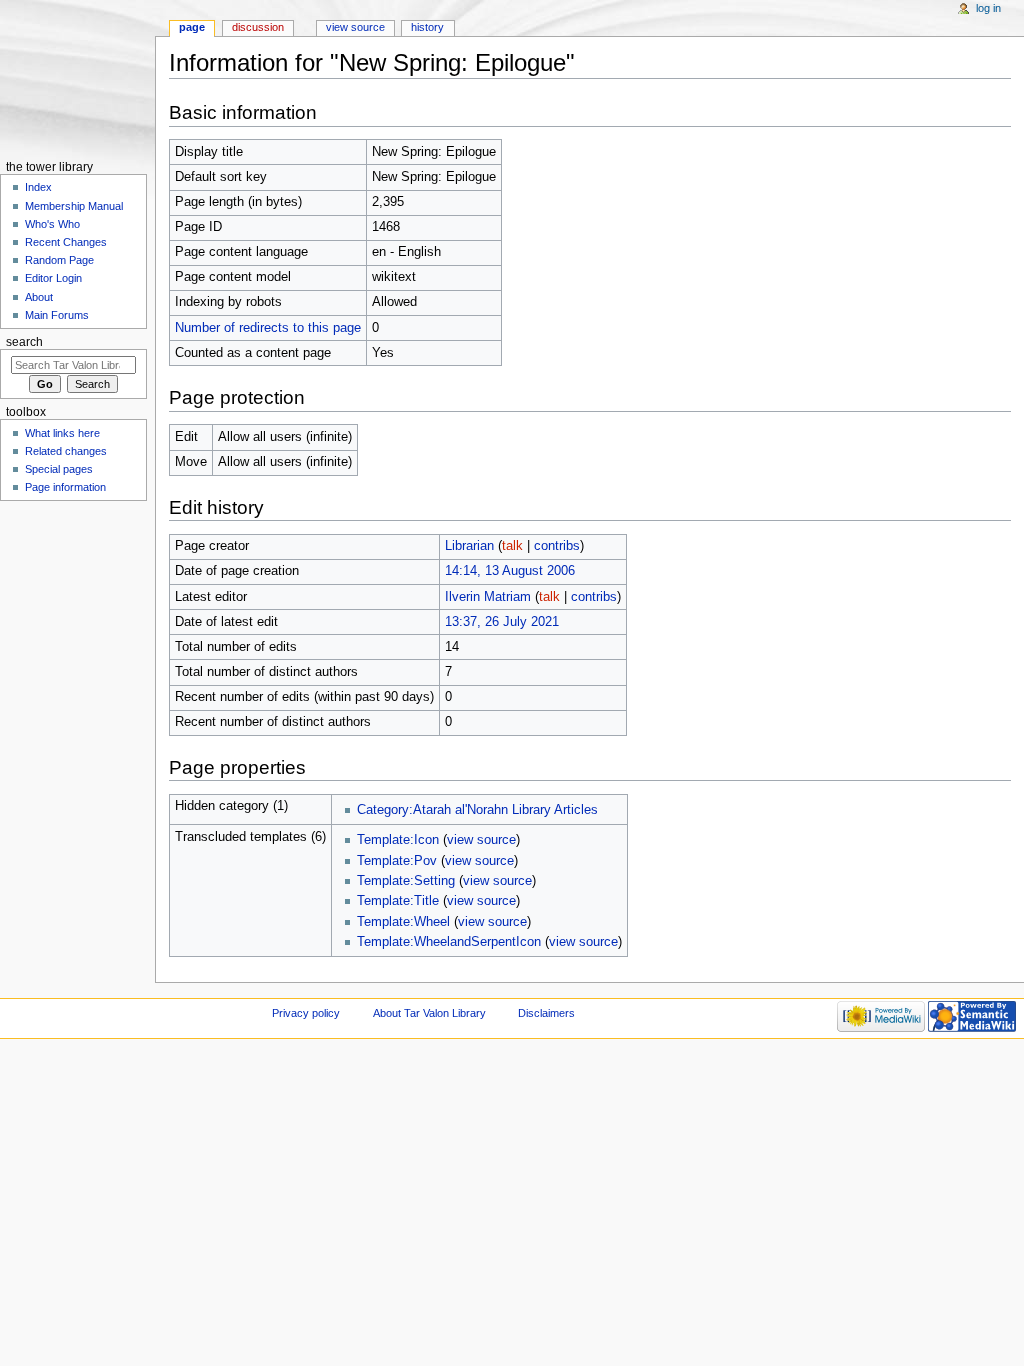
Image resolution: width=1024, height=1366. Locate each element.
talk (512, 546)
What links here (62, 433)
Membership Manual (74, 206)
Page (192, 27)
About (39, 297)
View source (355, 27)
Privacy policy (306, 1013)
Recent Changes (66, 242)
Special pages (59, 469)
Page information (65, 487)
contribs (557, 546)
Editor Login (53, 278)
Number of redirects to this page (268, 328)
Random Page (59, 260)
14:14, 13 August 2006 (510, 571)
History (427, 27)
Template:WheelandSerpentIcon (449, 942)
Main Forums (57, 315)
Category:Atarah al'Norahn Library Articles (477, 810)
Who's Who (52, 224)
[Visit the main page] (77, 77)
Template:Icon (398, 840)
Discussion (258, 27)
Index (38, 187)
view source (481, 840)
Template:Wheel (403, 922)
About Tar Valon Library (429, 1013)
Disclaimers (546, 1013)
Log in (988, 8)
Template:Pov (397, 861)
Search (24, 342)
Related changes (66, 451)
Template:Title (398, 901)
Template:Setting (406, 881)
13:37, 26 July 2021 (502, 622)
